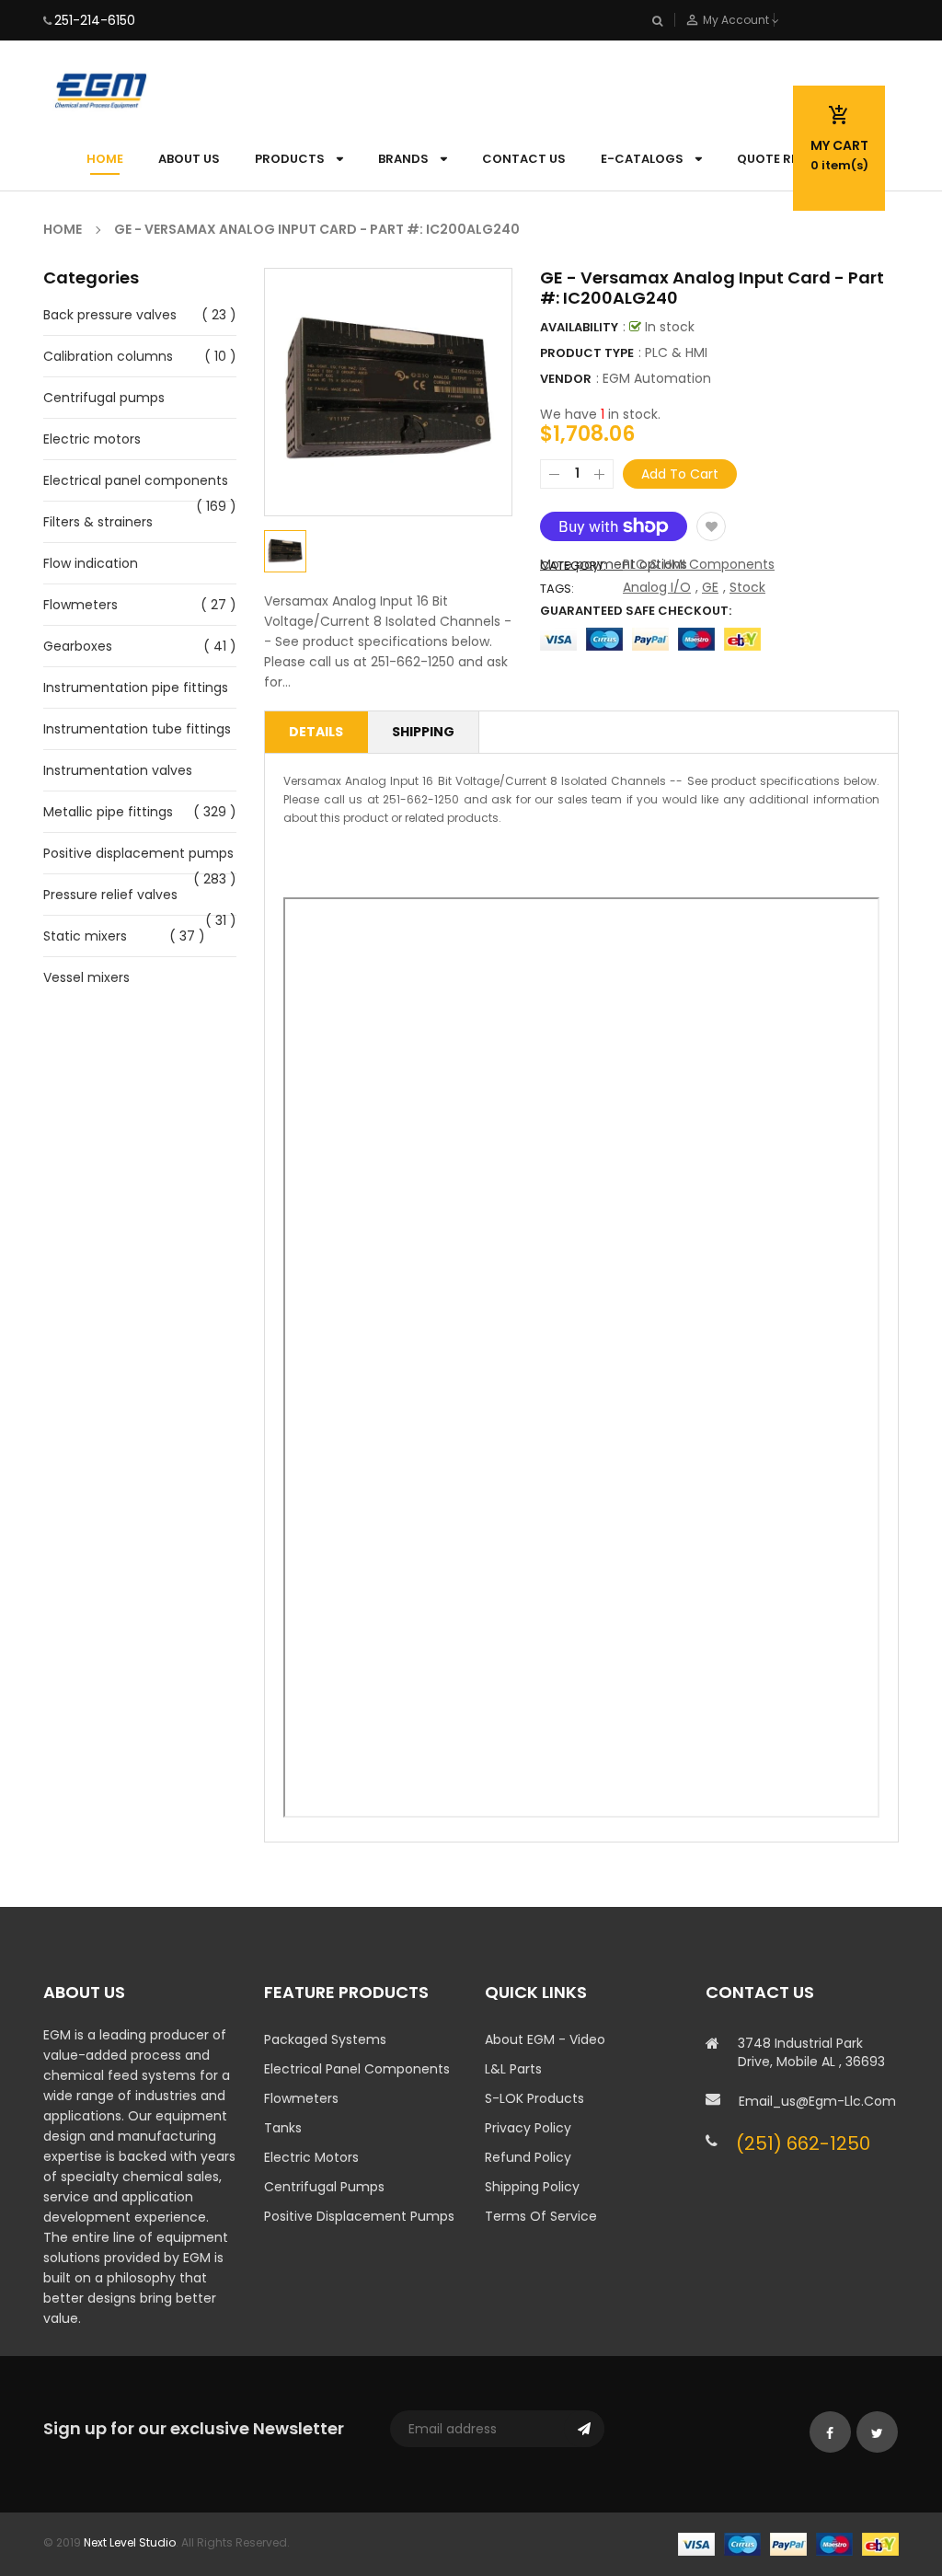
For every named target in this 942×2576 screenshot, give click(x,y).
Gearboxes (78, 646)
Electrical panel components (136, 480)
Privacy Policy (528, 2128)
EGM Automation (657, 378)
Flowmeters (80, 605)
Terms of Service (541, 2216)
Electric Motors (311, 2157)
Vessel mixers (86, 977)
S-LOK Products (534, 2098)
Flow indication (91, 563)
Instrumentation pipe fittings (136, 687)
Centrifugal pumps (104, 398)
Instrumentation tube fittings (137, 729)
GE (710, 587)
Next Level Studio (130, 2542)
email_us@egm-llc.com (817, 2101)
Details (316, 732)
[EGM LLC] (788, 2543)
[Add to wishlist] (711, 526)
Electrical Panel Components (357, 2069)
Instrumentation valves (118, 770)
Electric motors (92, 439)
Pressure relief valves (110, 895)
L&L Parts (513, 2069)
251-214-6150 (95, 20)
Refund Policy (528, 2157)
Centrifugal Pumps (324, 2187)
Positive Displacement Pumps (359, 2216)
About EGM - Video (545, 2039)
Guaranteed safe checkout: (636, 611)
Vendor (566, 379)
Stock (747, 587)
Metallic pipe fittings (108, 812)
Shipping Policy (532, 2187)
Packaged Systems (325, 2039)
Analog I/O (657, 587)
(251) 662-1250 (803, 2143)
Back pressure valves (110, 315)
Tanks (283, 2128)
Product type (587, 353)
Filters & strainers (98, 522)
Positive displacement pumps (138, 853)
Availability (579, 327)
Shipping (423, 732)
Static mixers (85, 936)
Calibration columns (108, 356)
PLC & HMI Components (699, 564)
